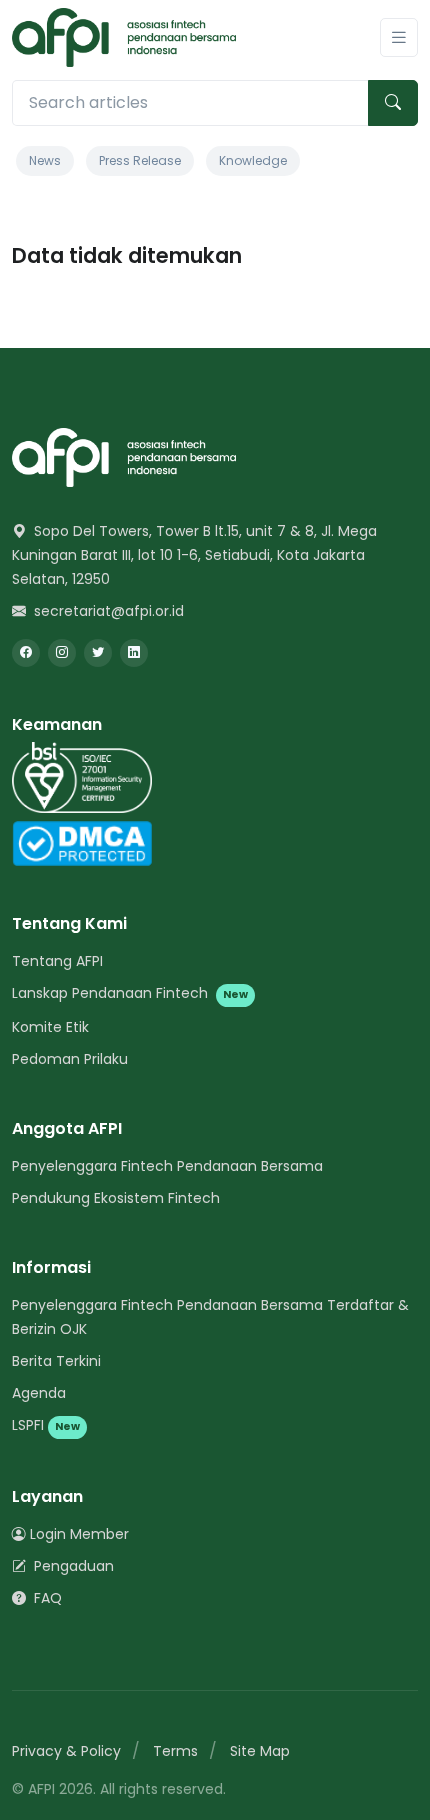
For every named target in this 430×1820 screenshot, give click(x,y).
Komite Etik (50, 1027)
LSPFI (46, 1425)
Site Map (260, 1751)
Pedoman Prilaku (70, 1059)
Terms (175, 1751)
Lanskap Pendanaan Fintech (130, 993)
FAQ (46, 1598)
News (45, 160)
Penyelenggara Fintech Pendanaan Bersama (167, 1166)
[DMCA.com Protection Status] (82, 842)
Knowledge (253, 160)
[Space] (124, 456)
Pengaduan (72, 1566)
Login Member (79, 1534)
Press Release (140, 160)
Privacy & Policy (66, 1751)
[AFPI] (124, 37)
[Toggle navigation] (399, 37)
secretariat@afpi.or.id (107, 611)
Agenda (39, 1393)
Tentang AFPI (57, 961)
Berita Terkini (56, 1361)
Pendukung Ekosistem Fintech (116, 1198)
